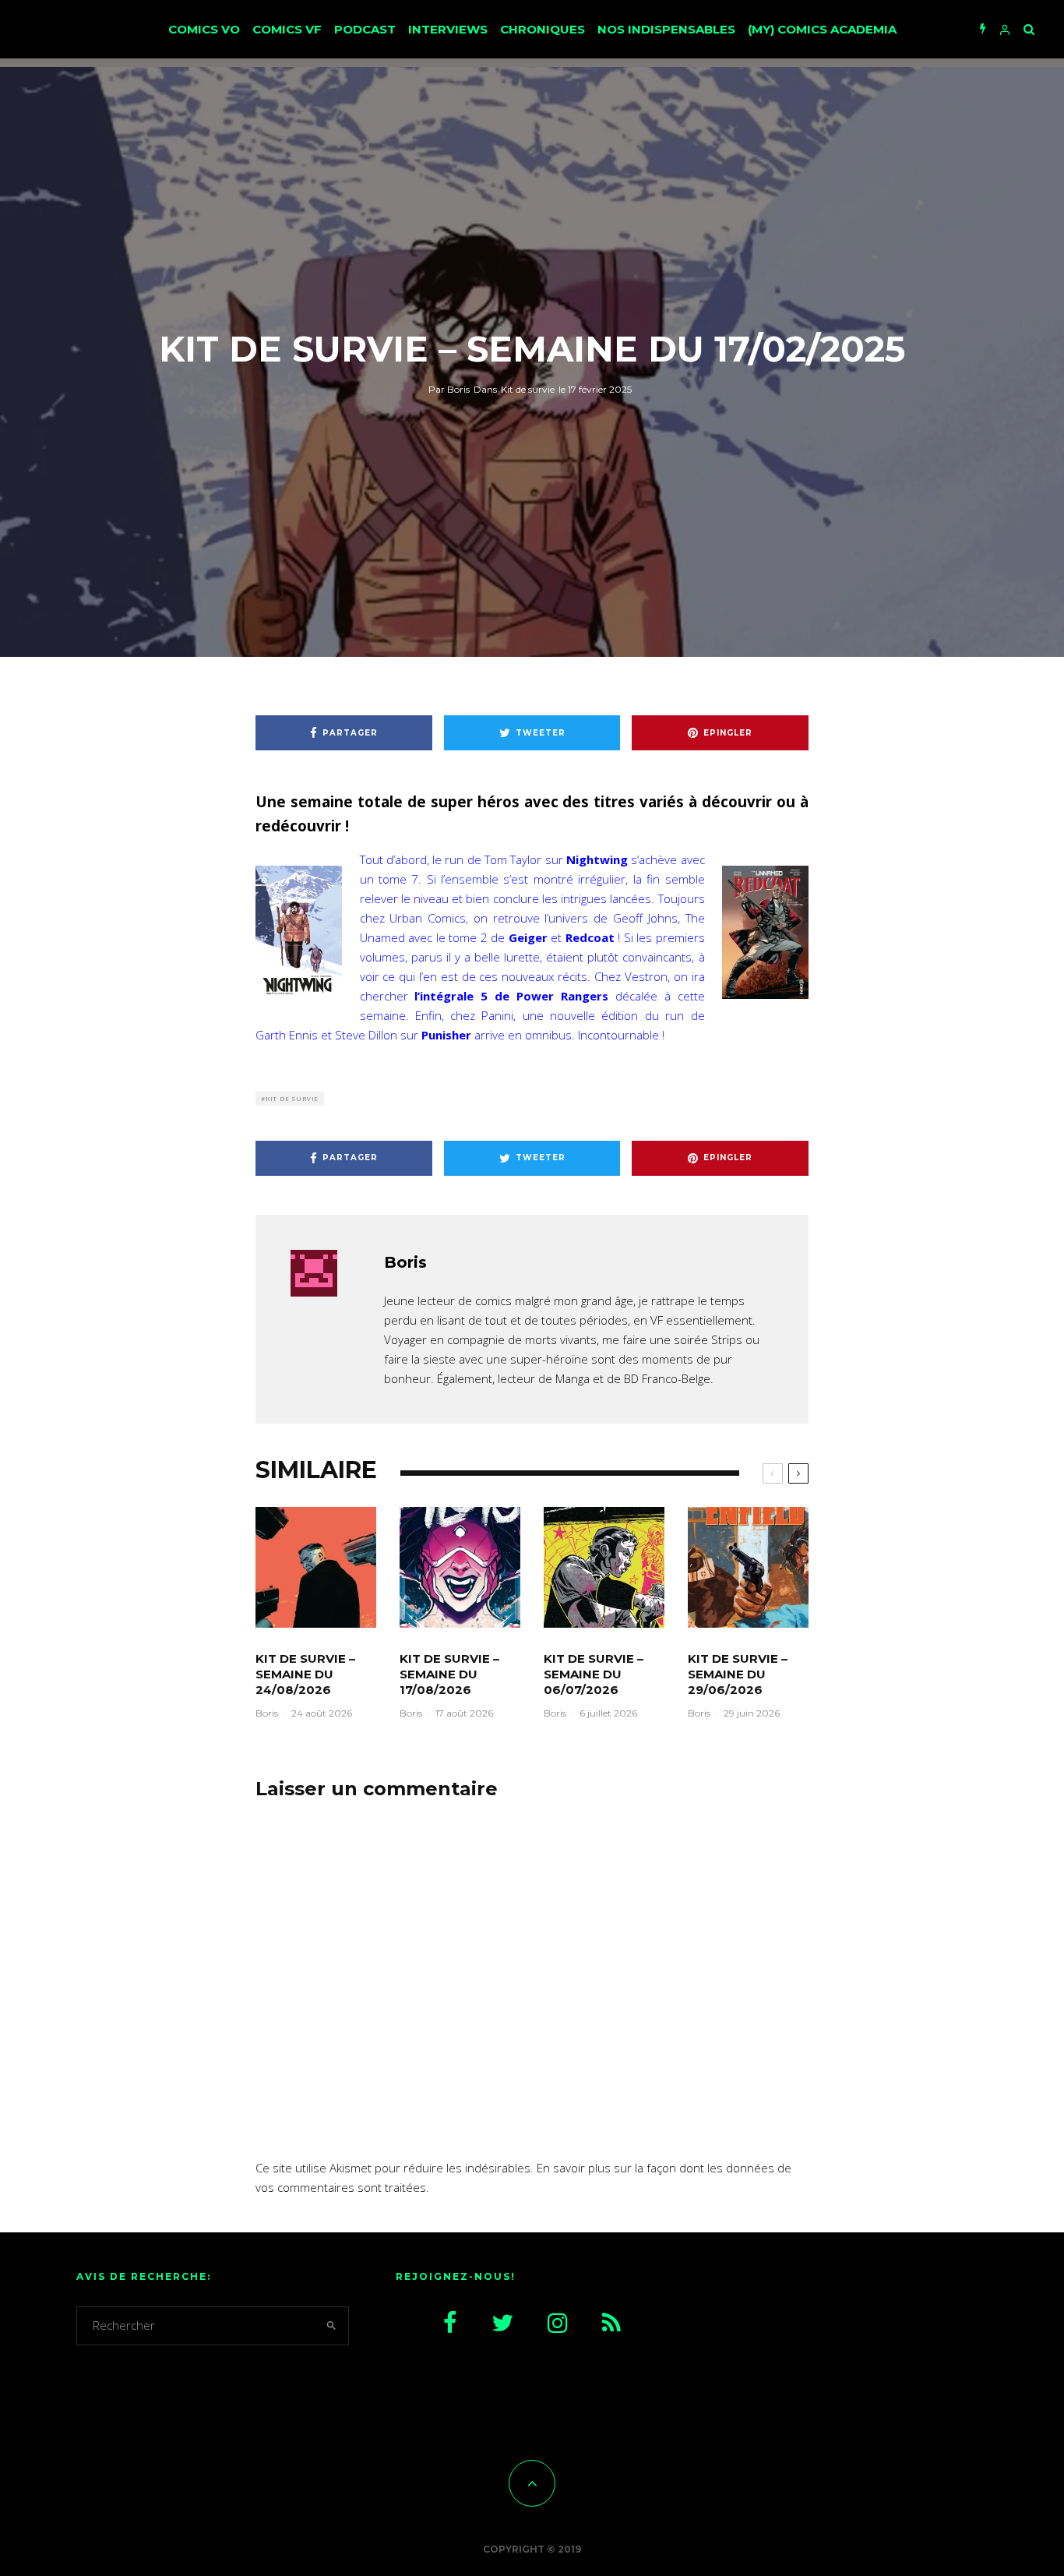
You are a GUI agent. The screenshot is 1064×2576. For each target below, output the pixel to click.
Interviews (448, 29)
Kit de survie (528, 389)
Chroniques (543, 29)
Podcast (365, 29)
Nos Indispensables (666, 29)
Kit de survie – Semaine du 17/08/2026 (449, 1674)
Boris (449, 389)
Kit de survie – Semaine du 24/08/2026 (305, 1674)
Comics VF (287, 29)
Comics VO (204, 29)
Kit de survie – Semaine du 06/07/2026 (594, 1674)
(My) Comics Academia (822, 29)
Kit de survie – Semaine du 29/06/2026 (738, 1674)
